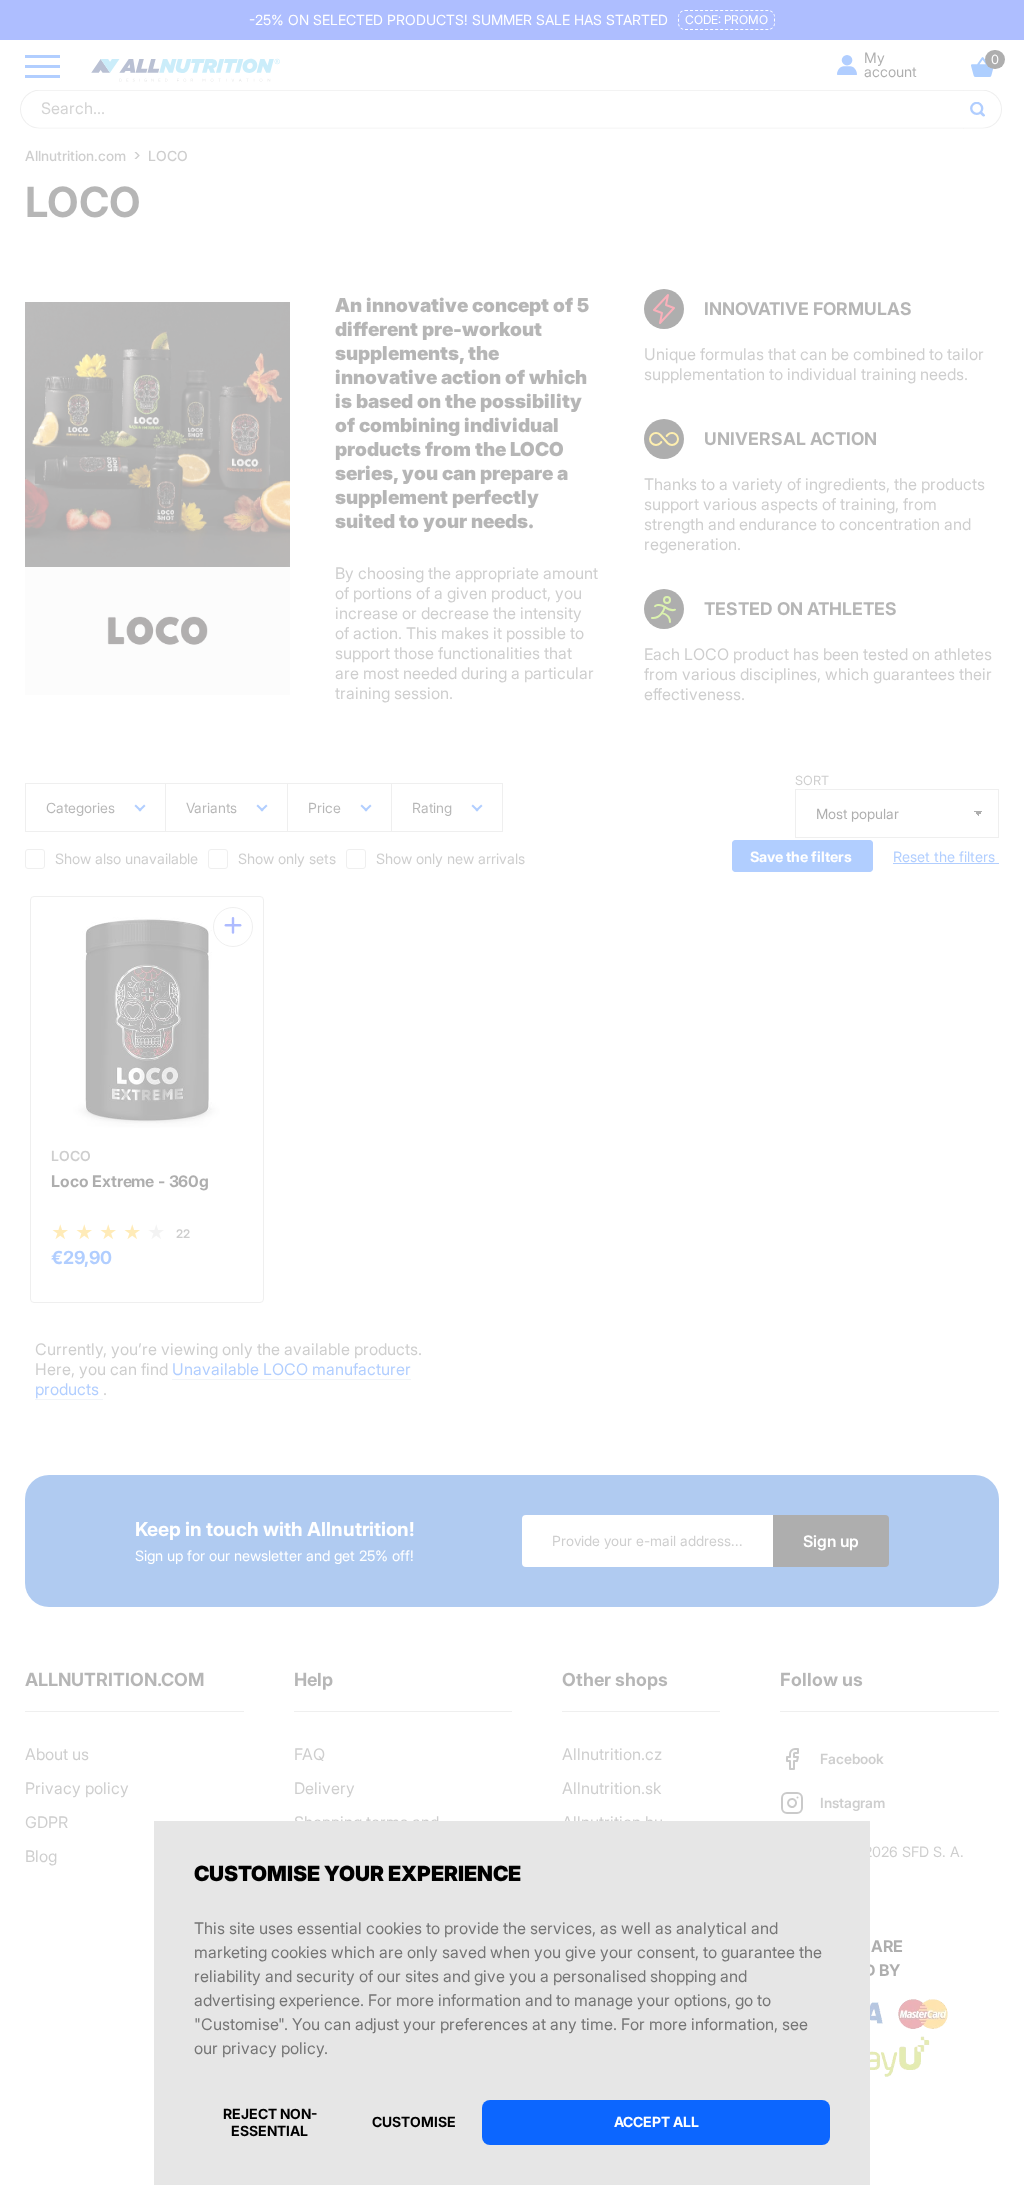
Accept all (656, 2121)
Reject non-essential (270, 2122)
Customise (414, 2121)
